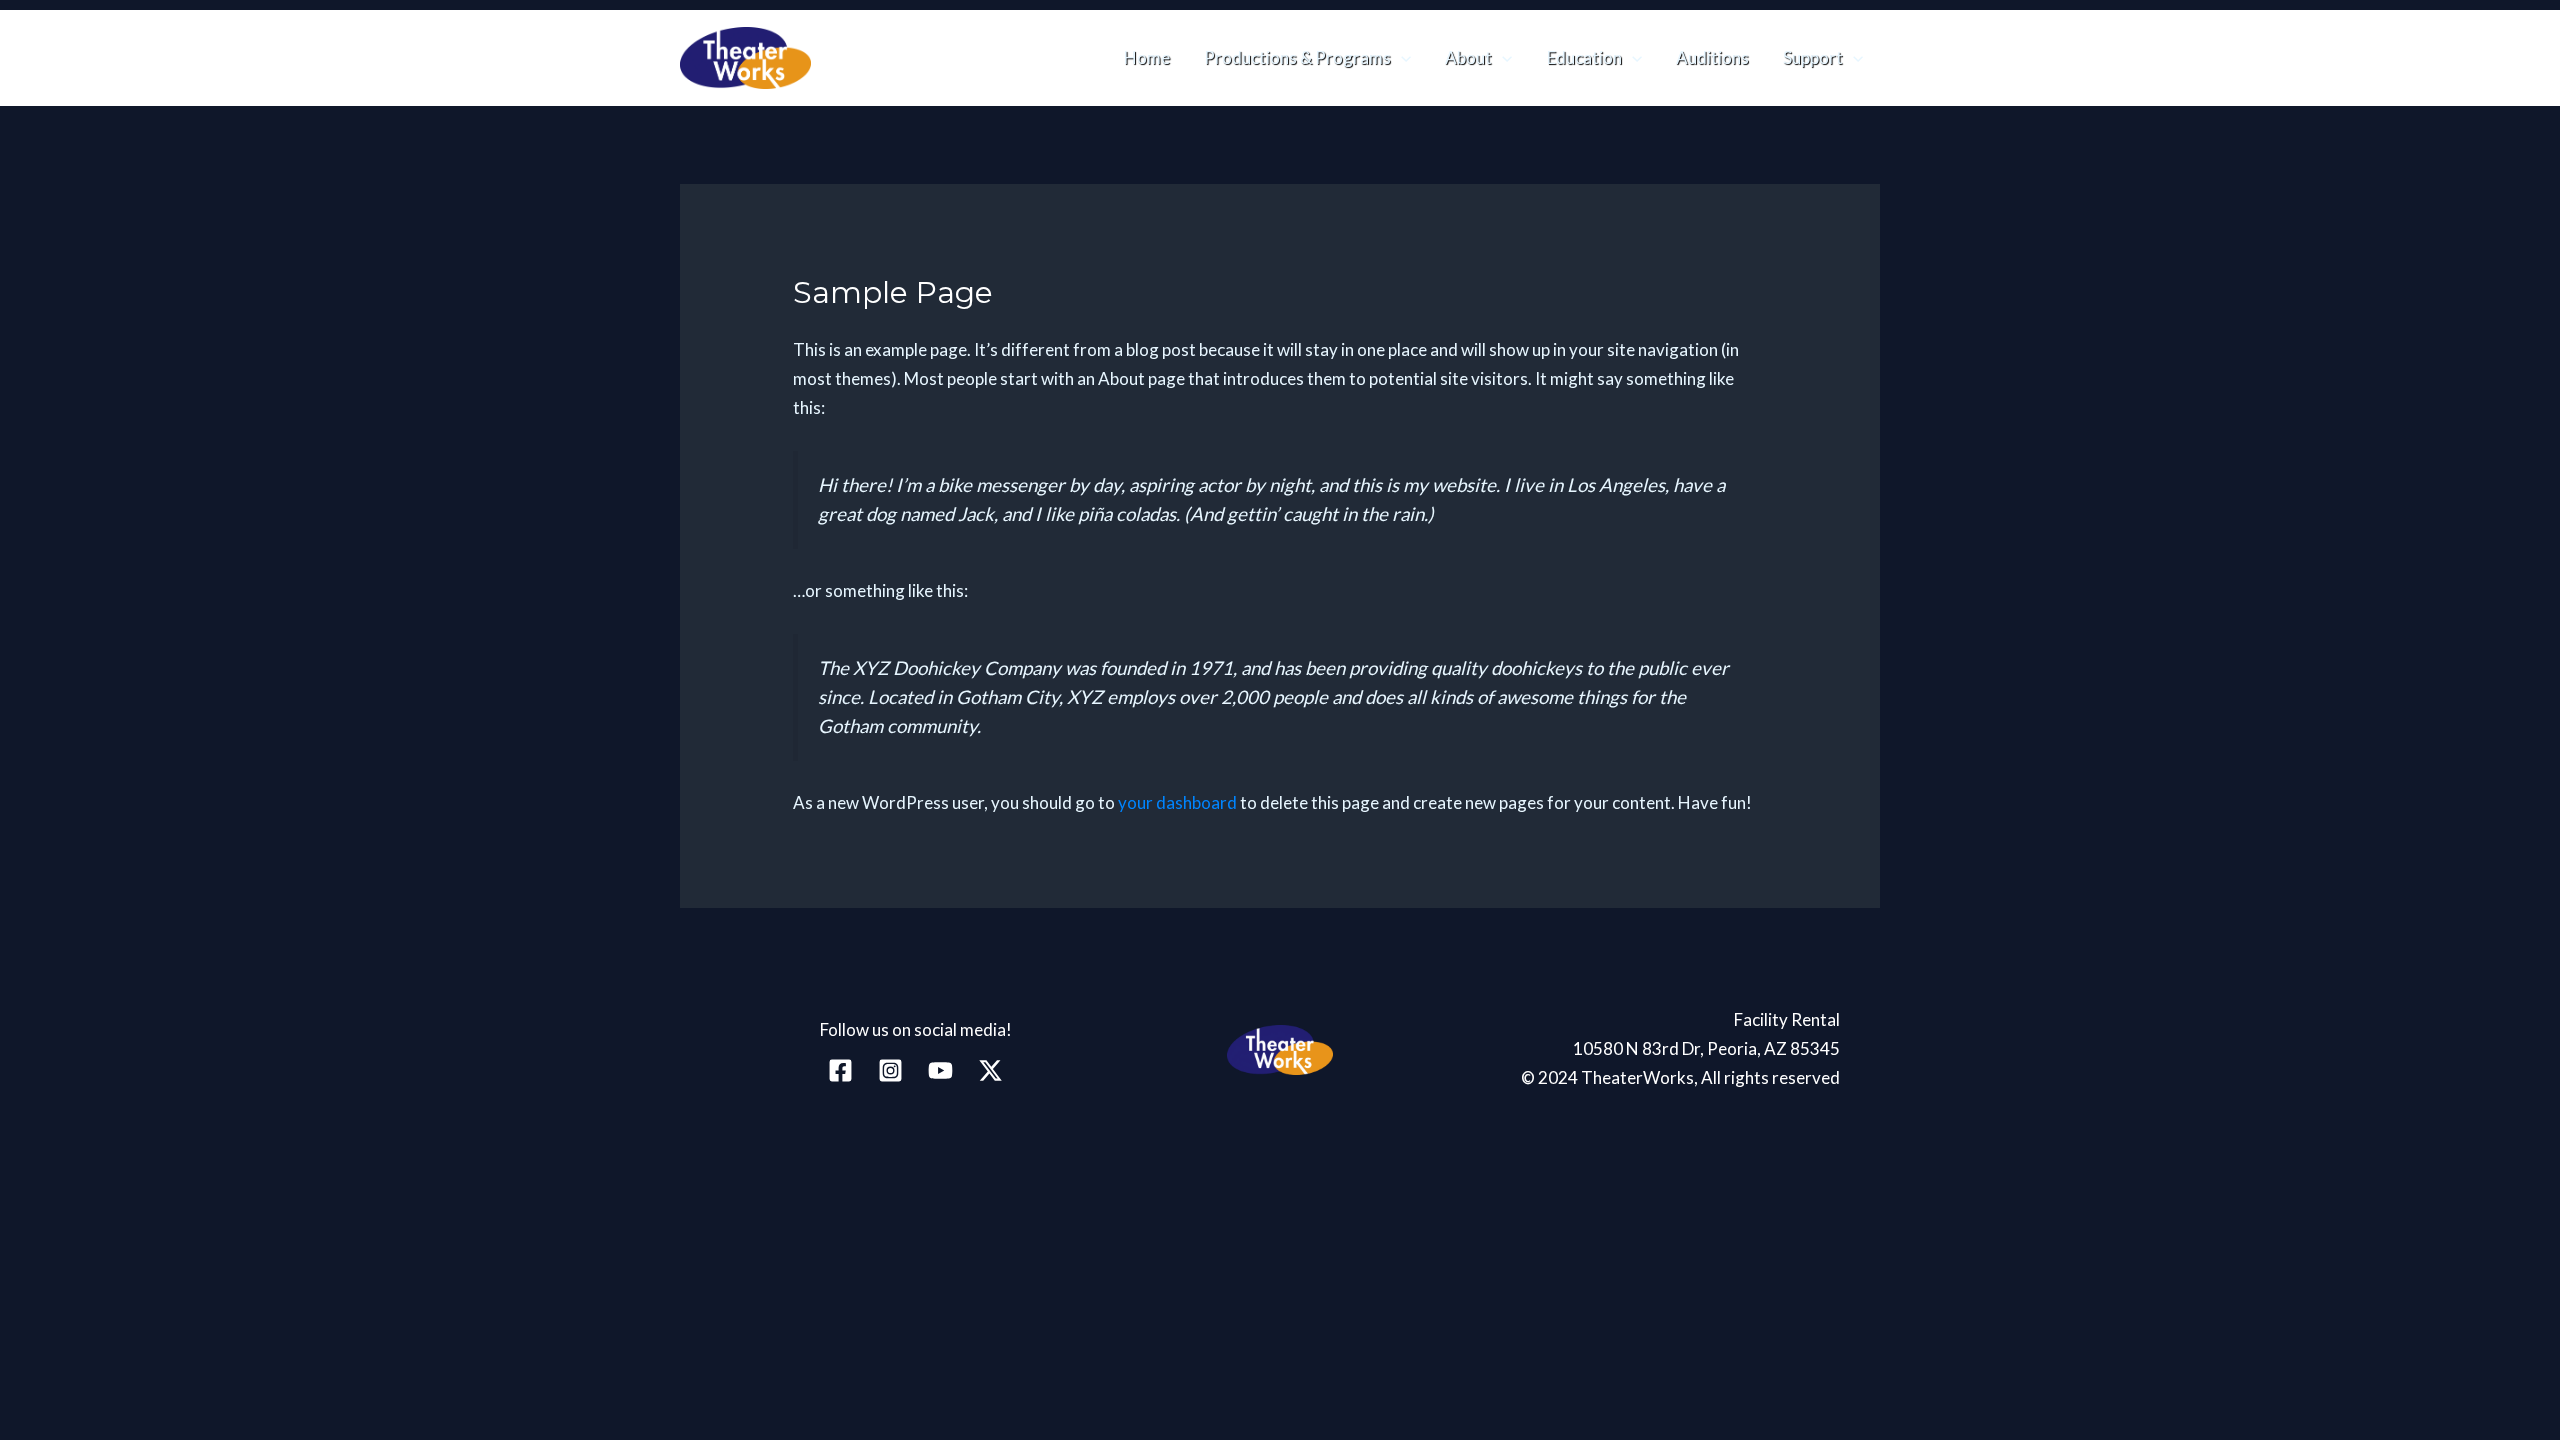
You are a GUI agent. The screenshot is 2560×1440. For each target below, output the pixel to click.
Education (1584, 57)
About (1468, 57)
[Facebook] (840, 1070)
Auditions (1712, 57)
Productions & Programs (1297, 57)
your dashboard (1177, 802)
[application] (1401, 58)
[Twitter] (990, 1070)
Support (1813, 57)
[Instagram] (890, 1070)
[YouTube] (940, 1070)
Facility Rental (1787, 1019)
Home (1147, 57)
